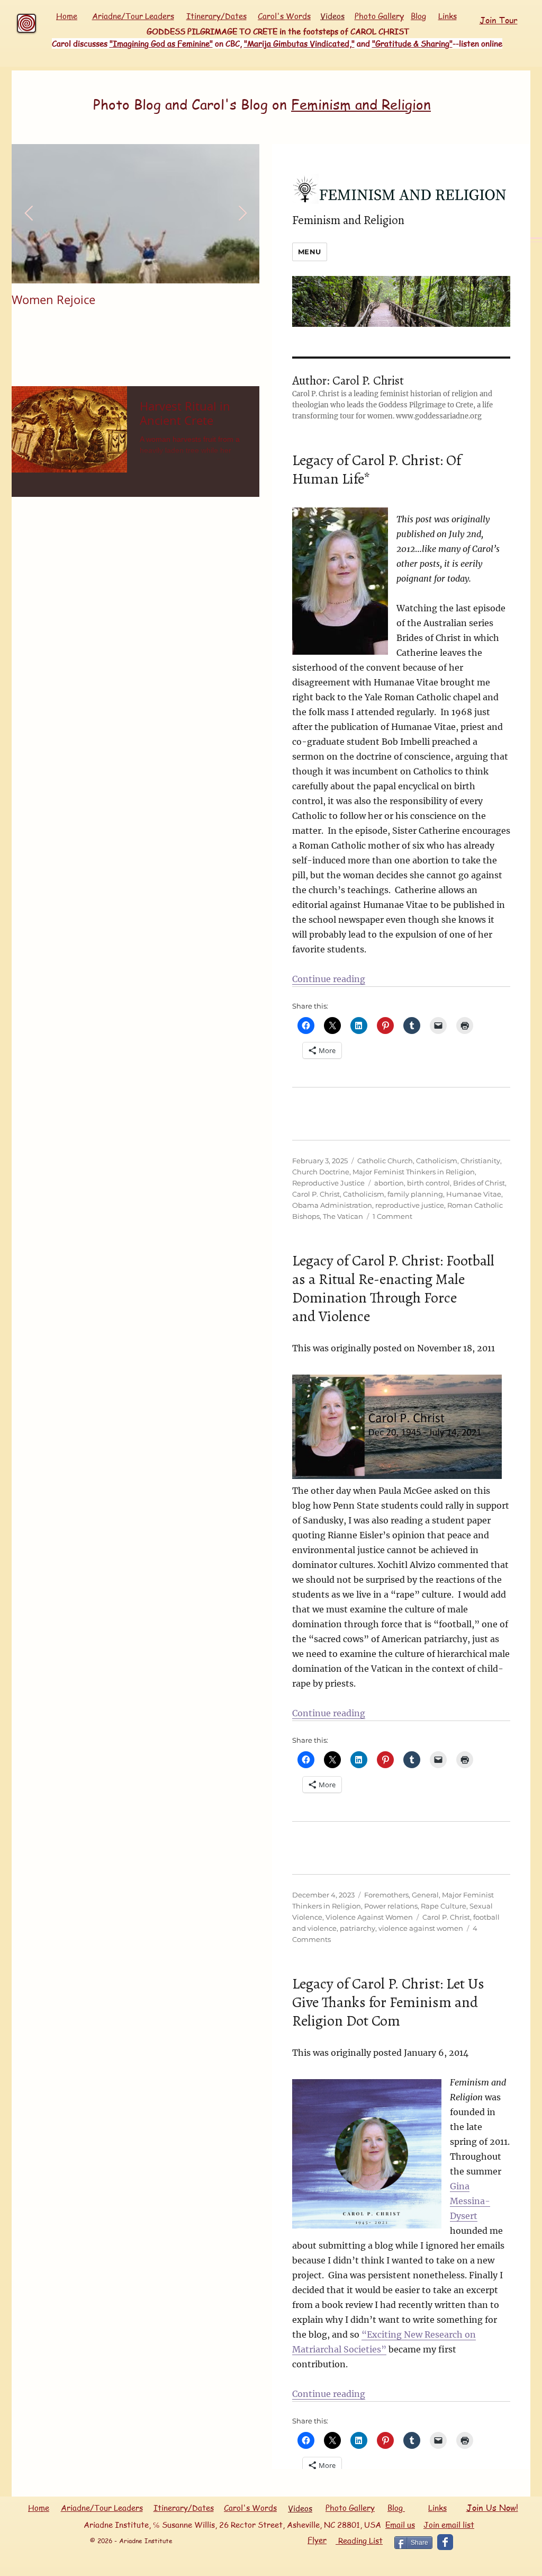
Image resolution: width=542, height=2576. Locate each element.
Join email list (449, 2525)
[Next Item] (242, 214)
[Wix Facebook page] (445, 2542)
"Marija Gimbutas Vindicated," (299, 43)
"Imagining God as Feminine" (161, 43)
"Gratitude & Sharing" (412, 43)
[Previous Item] (29, 214)
